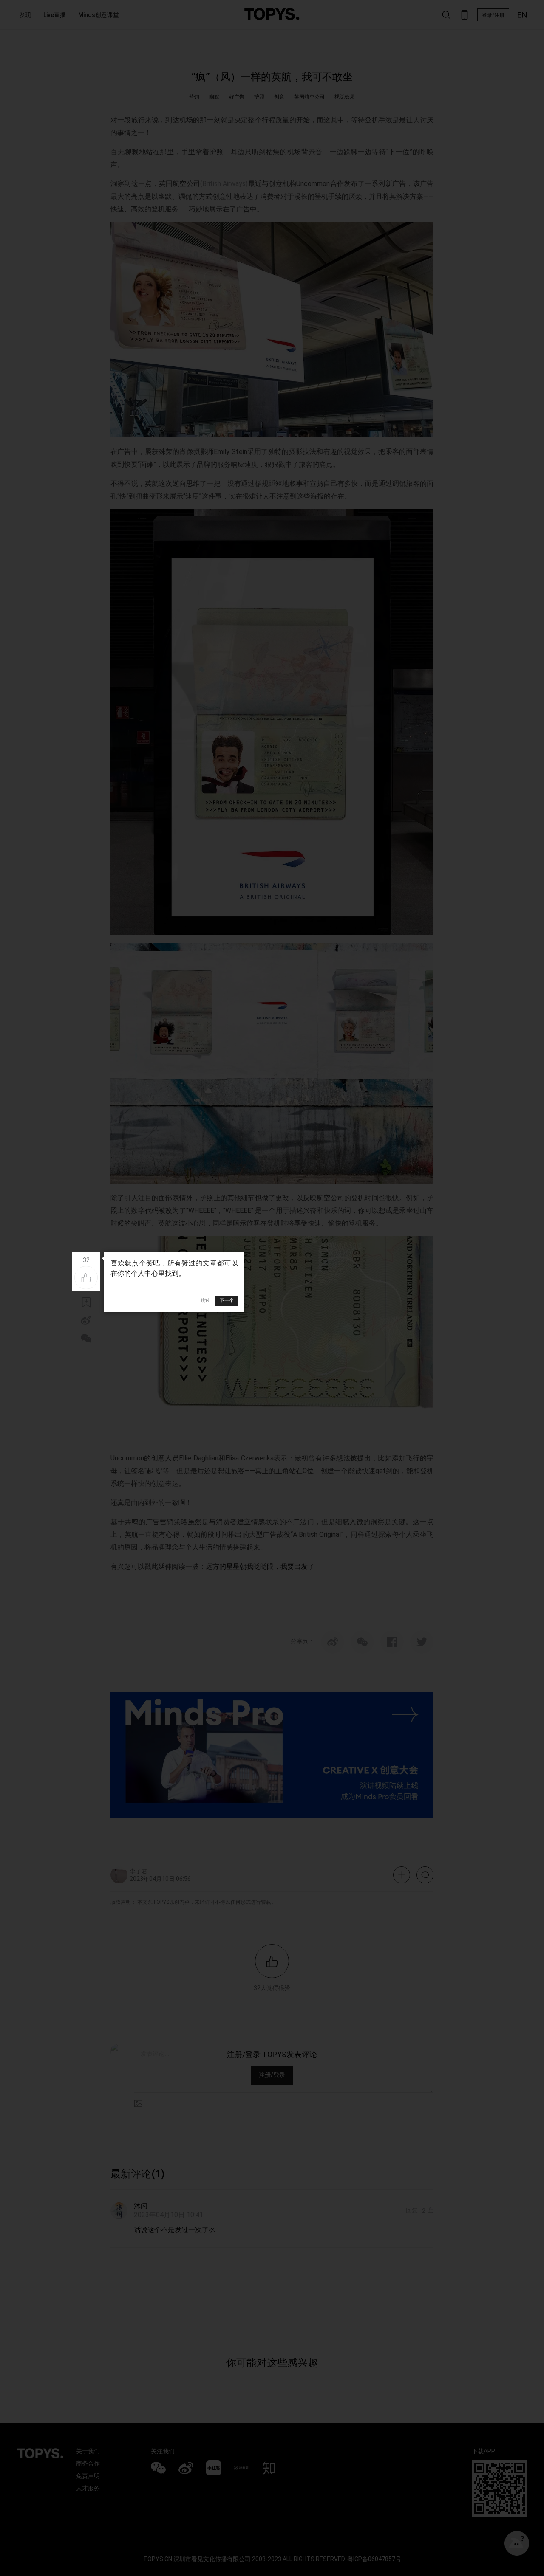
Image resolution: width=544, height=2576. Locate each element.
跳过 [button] (205, 1300)
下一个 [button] (227, 1300)
